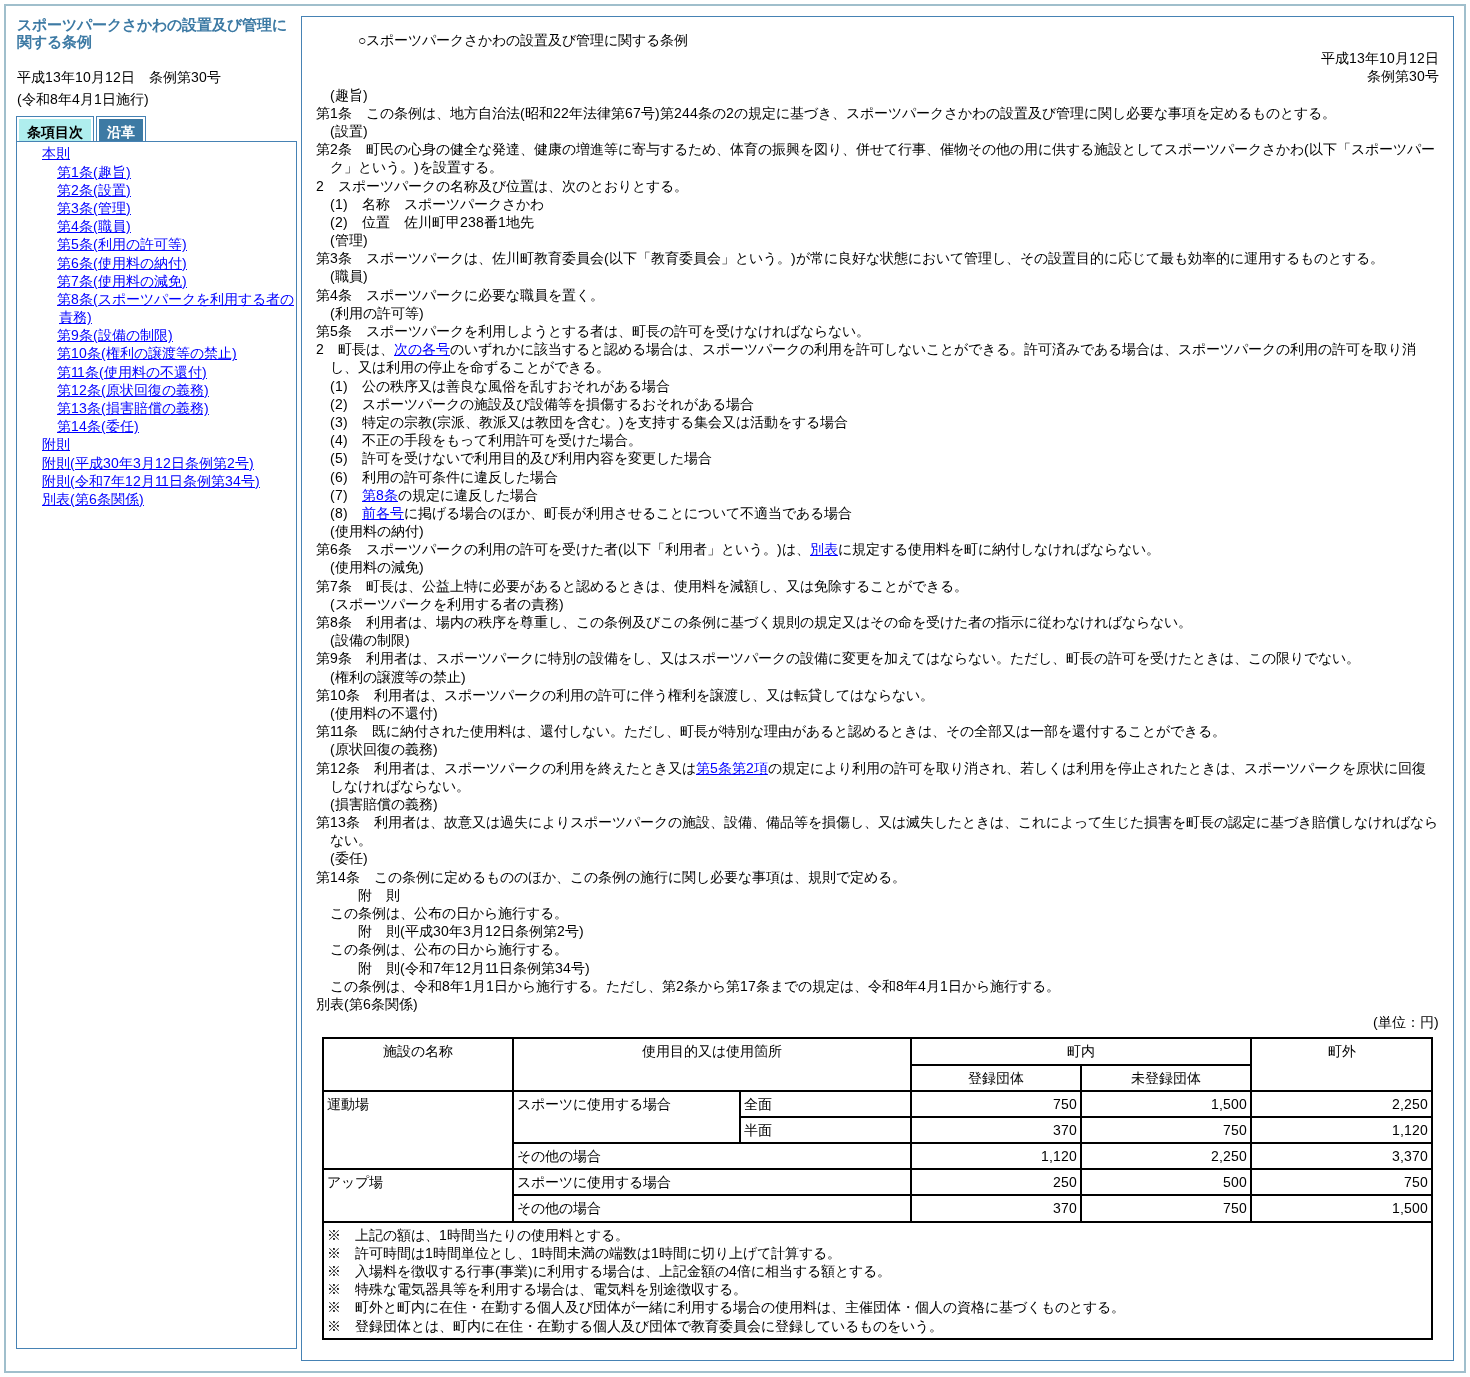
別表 (824, 549)
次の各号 (422, 349)
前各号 (383, 513)
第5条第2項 (732, 768)
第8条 (380, 495)
